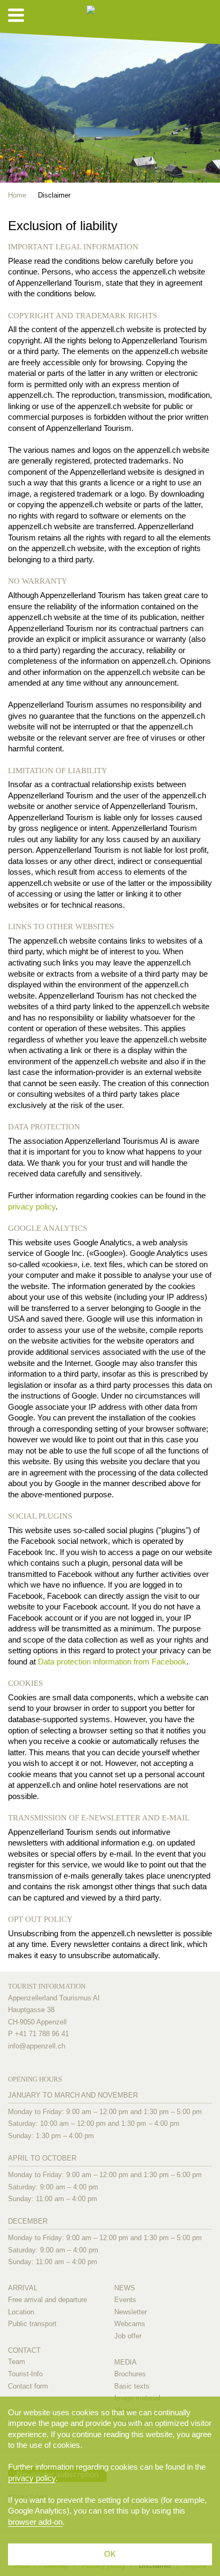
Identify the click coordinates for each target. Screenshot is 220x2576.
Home (17, 195)
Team (17, 2362)
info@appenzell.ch (37, 2046)
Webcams (130, 2324)
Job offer (128, 2336)
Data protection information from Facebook (112, 1662)
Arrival (23, 2288)
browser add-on (35, 2522)
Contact (24, 2350)
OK (110, 2554)
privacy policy (32, 1207)
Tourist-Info (25, 2374)
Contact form (28, 2386)
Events (125, 2300)
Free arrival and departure (48, 2300)
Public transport (32, 2324)
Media (125, 2362)
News (125, 2288)
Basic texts (132, 2386)
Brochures (130, 2374)
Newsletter (131, 2312)
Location (21, 2312)
